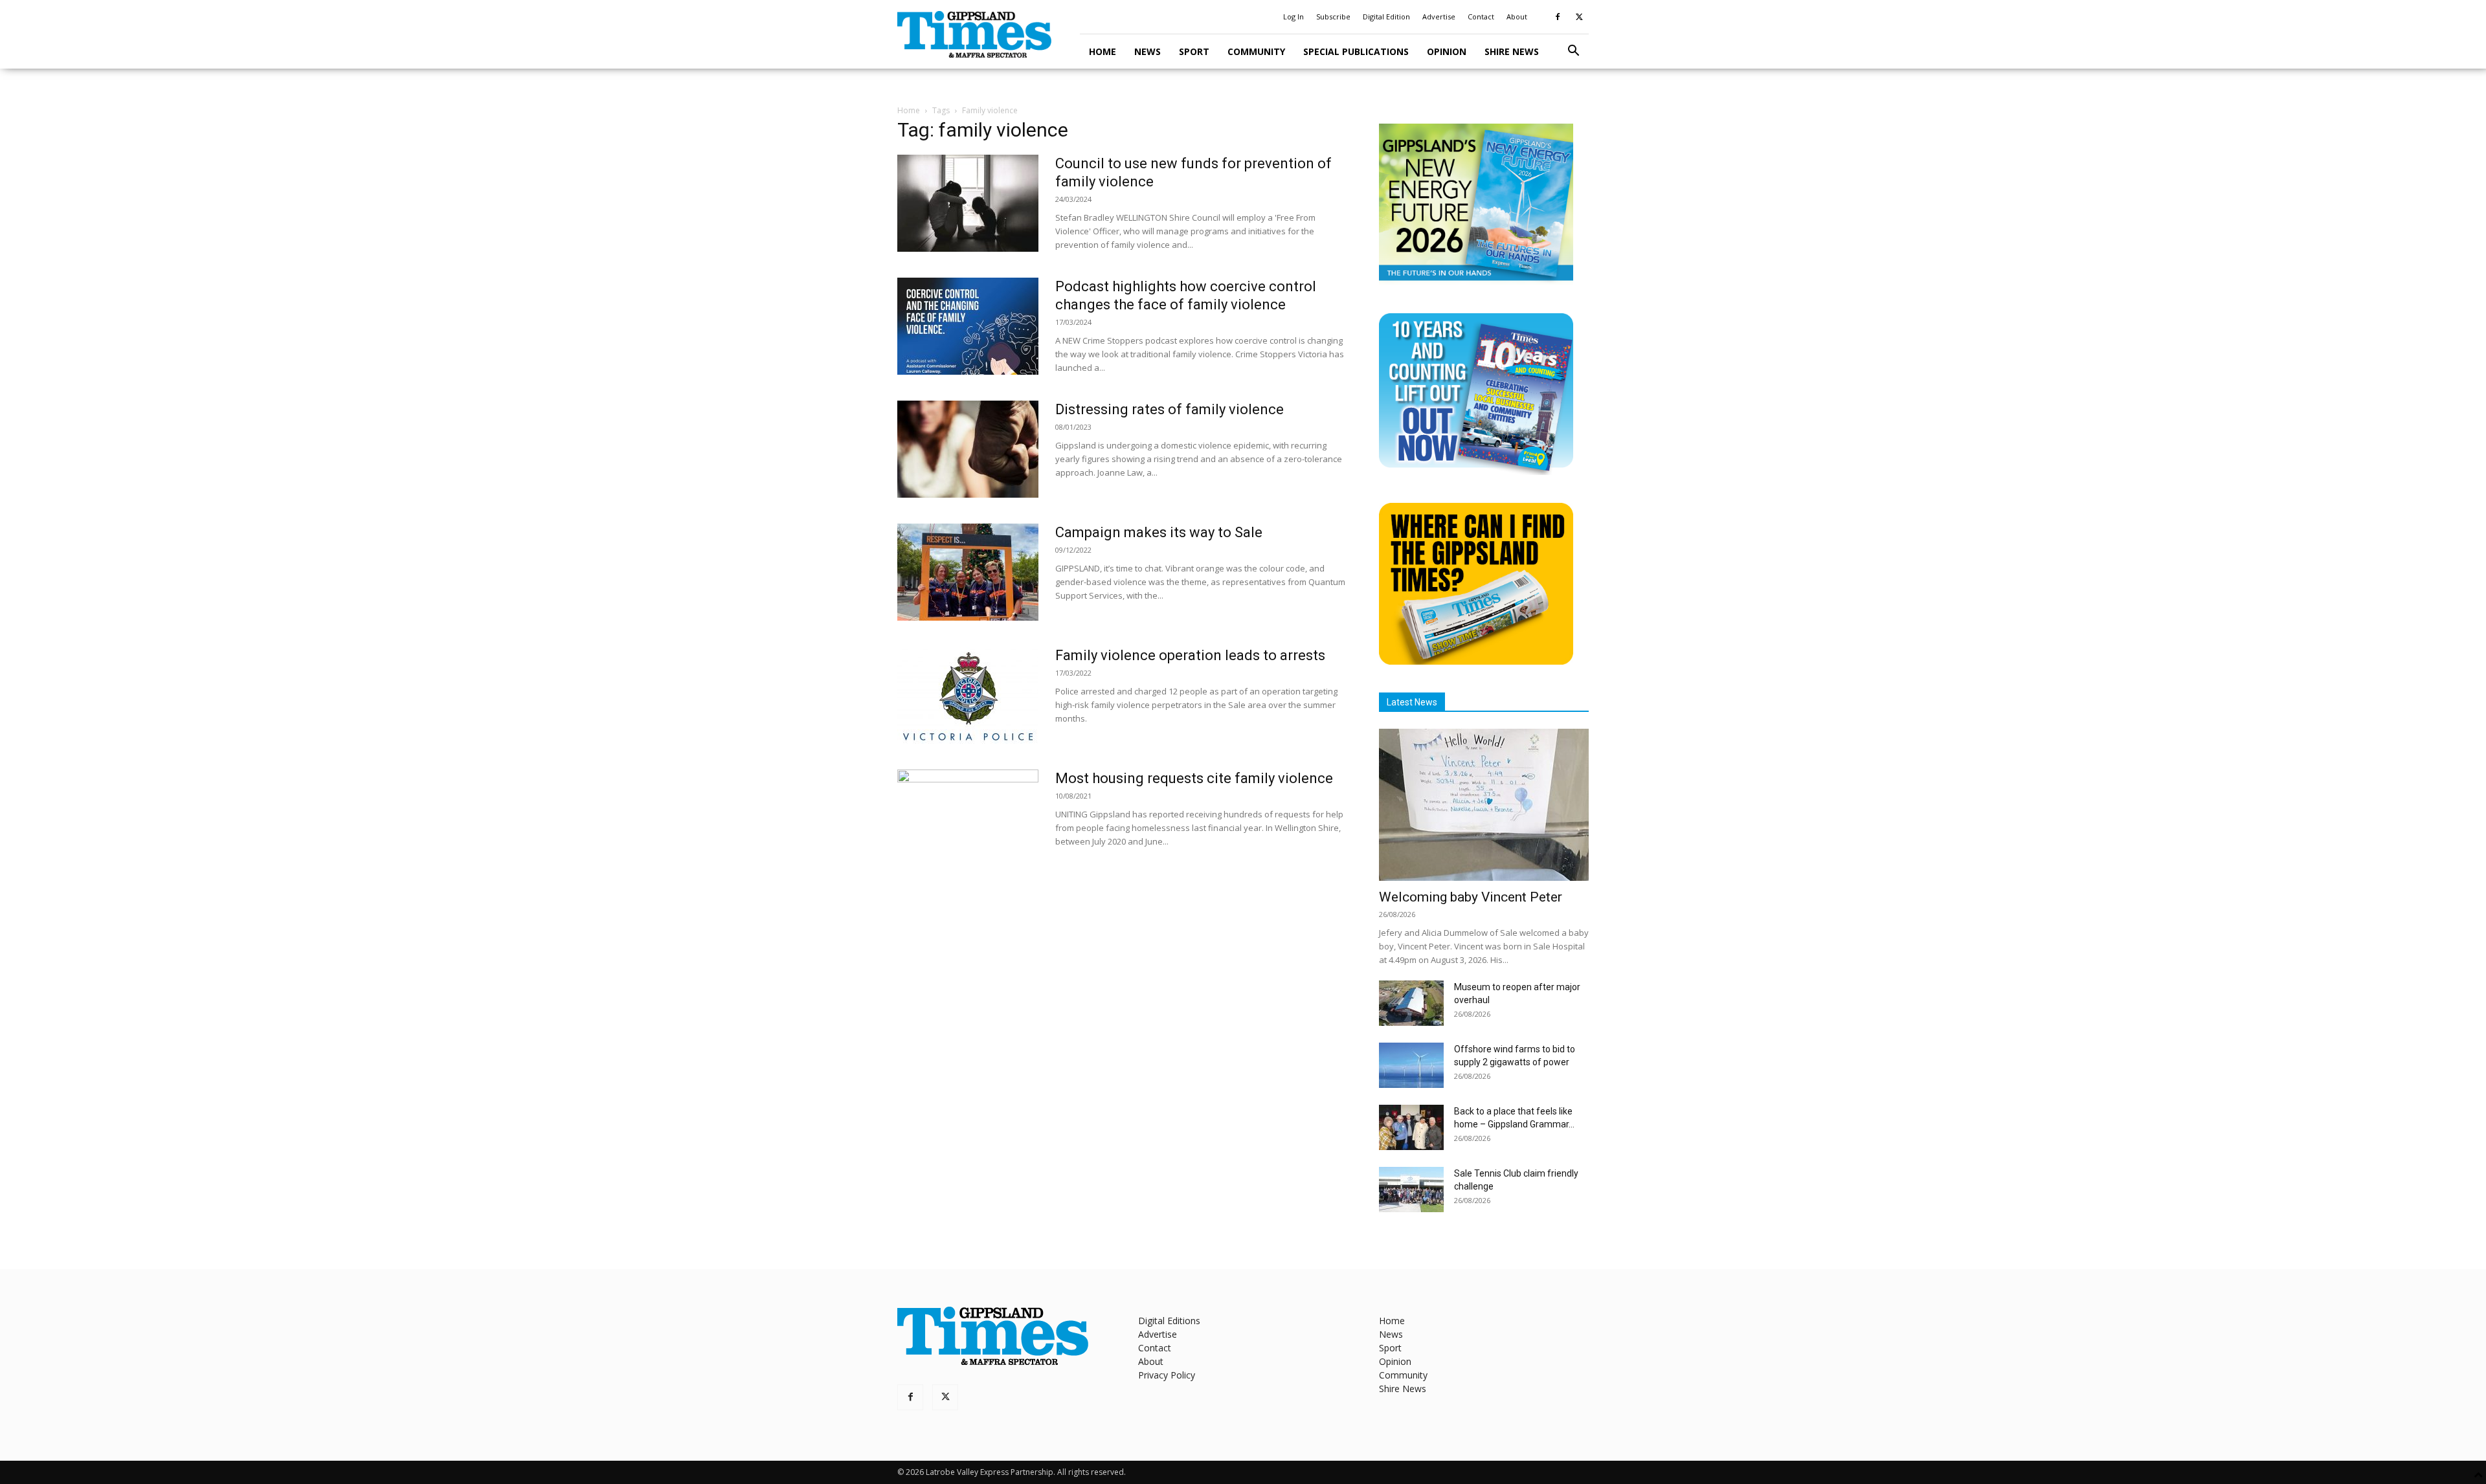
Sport (1194, 51)
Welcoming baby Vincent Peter (1471, 897)
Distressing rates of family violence (1170, 409)
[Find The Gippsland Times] (1476, 661)
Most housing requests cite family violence (1194, 778)
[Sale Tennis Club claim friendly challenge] (1411, 1190)
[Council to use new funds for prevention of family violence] (968, 203)
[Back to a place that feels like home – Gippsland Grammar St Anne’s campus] (1411, 1127)
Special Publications (1356, 51)
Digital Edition (1386, 17)
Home (1103, 51)
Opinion (1447, 51)
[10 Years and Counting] (1476, 471)
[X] (1579, 17)
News (1148, 51)
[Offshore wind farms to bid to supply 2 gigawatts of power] (1411, 1065)
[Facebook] (1558, 17)
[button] (1573, 52)
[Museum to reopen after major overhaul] (1411, 1003)
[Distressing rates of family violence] (968, 449)
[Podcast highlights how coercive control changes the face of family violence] (968, 326)
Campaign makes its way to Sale (1159, 532)
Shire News (1512, 51)
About (1517, 17)
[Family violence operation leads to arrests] (968, 695)
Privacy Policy (1167, 1375)
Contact (1481, 17)
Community (1256, 51)
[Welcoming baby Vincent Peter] (1484, 805)
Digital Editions (1169, 1321)
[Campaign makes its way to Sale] (968, 572)
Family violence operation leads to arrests (1190, 655)
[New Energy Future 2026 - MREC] (1476, 282)
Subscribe (1333, 17)
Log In (1293, 17)
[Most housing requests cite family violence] (968, 818)
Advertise (1439, 17)
